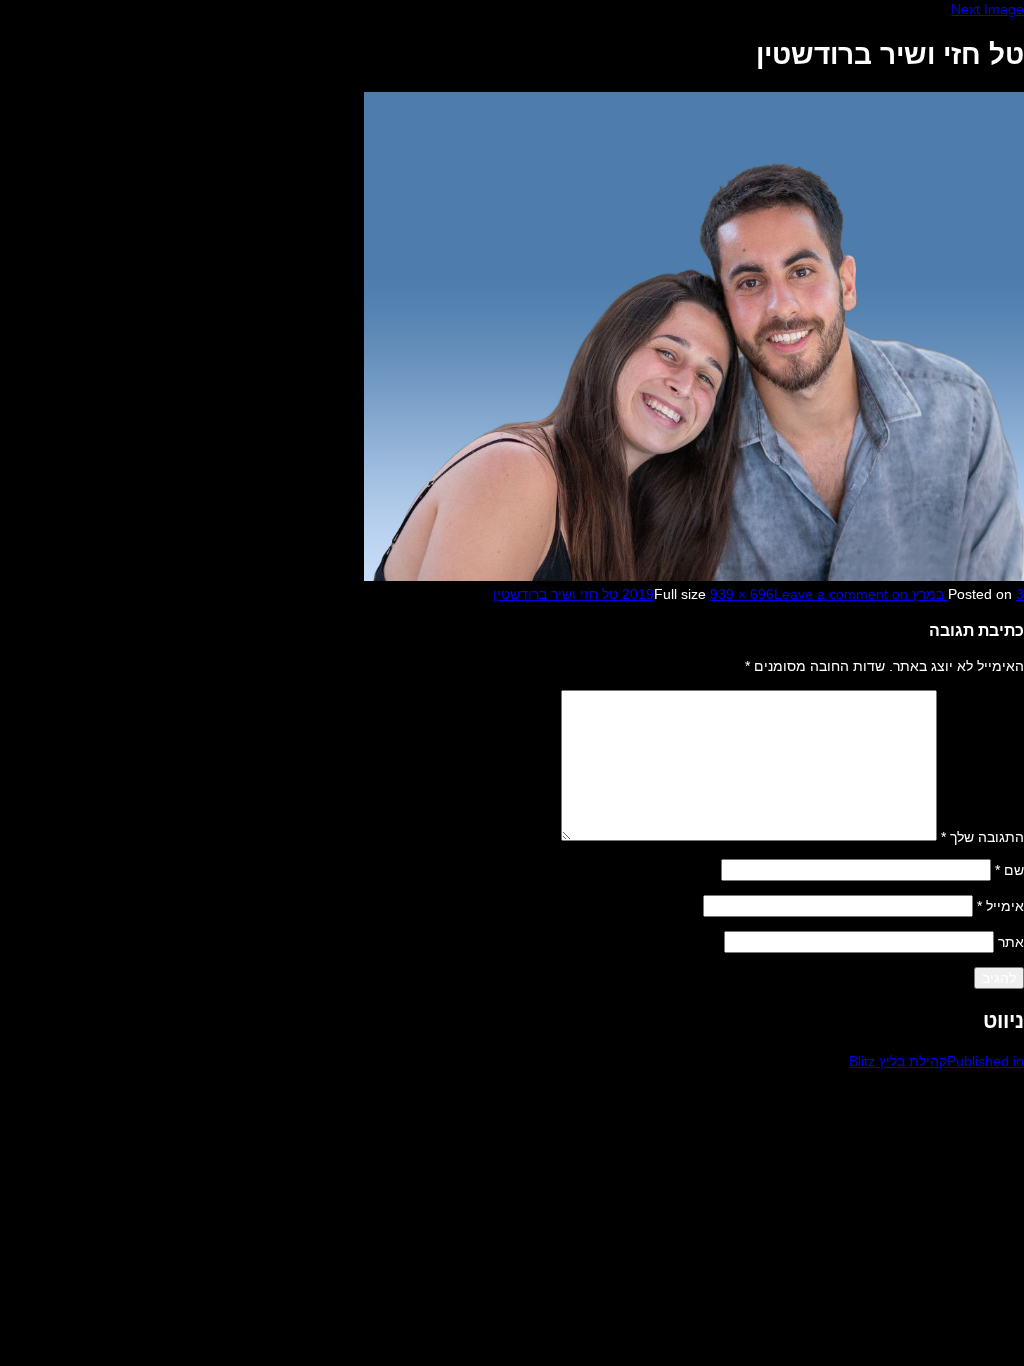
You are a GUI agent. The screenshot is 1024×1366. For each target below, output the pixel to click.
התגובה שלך (982, 836)
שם (1009, 870)
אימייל (1000, 906)
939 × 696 (742, 594)
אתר (1011, 942)
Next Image (987, 9)
